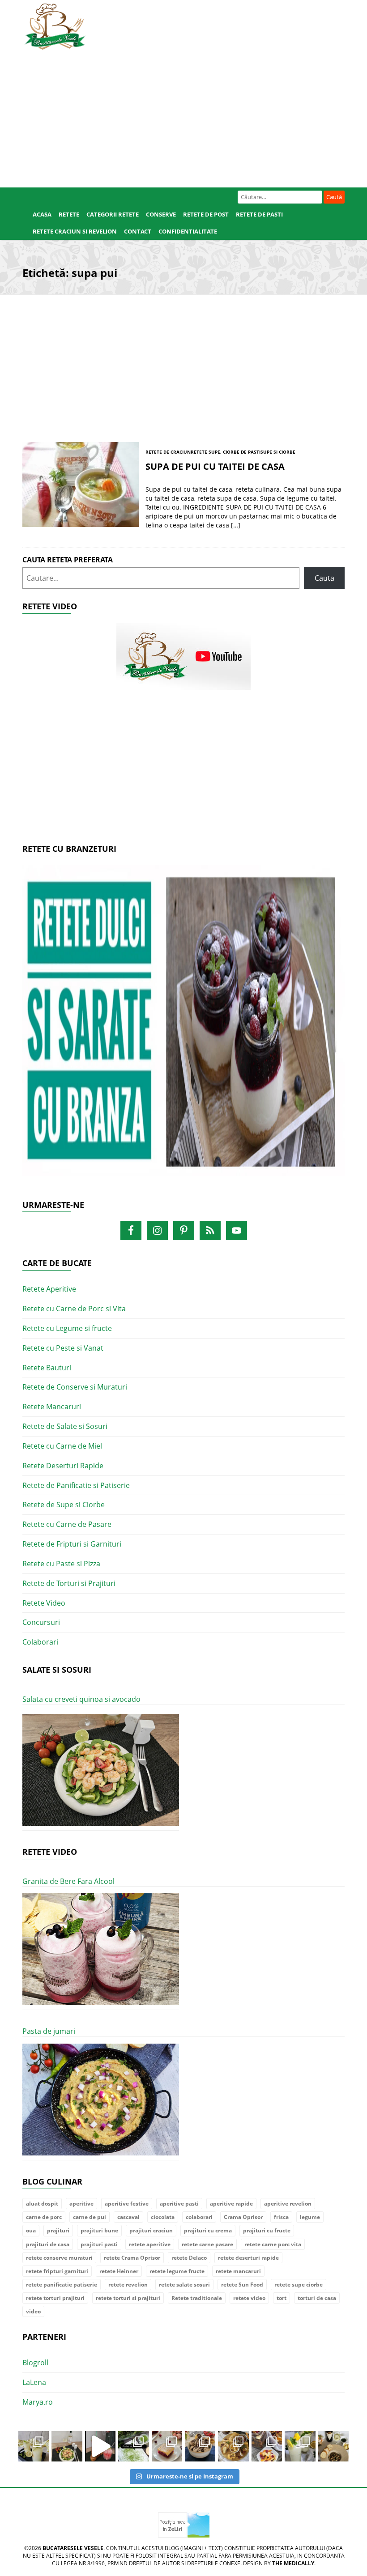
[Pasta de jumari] (101, 2100)
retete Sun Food (242, 2285)
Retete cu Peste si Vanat (63, 1348)
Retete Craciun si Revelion (75, 231)
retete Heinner (119, 2271)
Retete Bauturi (47, 1368)
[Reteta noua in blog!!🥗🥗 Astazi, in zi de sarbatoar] (67, 2446)
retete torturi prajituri (55, 2298)
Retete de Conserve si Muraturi (75, 1387)
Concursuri (41, 1622)
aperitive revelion (288, 2204)
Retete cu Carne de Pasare (67, 1524)
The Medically (293, 2563)
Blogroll (35, 2363)
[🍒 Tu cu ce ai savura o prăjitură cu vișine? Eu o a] (167, 2446)
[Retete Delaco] (183, 1026)
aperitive (81, 2204)
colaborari (199, 2217)
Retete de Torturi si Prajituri (69, 1583)
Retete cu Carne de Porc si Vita (74, 1309)
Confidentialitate (188, 231)
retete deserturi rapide (248, 2258)
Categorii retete (113, 214)
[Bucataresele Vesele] (55, 26)
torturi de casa (317, 2298)
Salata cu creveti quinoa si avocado (81, 1699)
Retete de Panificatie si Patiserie (76, 1485)
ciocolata (163, 2217)
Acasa (42, 214)
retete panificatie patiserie (62, 2285)
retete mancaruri (238, 2271)
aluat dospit (42, 2204)
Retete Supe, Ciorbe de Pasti (226, 452)
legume (310, 2217)
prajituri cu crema (208, 2230)
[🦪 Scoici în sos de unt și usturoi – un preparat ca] (333, 2446)
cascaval (128, 2217)
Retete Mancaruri (52, 1407)
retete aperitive (150, 2244)
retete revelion (128, 2285)
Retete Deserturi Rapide (63, 1466)
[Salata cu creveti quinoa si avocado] (101, 1770)
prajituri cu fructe (267, 2230)
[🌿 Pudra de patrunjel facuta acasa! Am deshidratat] (133, 2446)
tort (282, 2298)
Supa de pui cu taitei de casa (215, 466)
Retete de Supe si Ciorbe (64, 1505)
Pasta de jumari (49, 2031)
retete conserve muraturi (59, 2258)
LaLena (34, 2382)
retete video (249, 2298)
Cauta (324, 578)
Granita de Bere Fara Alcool (68, 1881)
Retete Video (44, 1603)
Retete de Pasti (259, 214)
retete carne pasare (207, 2244)
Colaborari (40, 1642)
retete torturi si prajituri (128, 2298)
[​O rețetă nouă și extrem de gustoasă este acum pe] (233, 2446)
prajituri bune (99, 2230)
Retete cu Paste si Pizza (61, 1564)
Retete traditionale (197, 2298)
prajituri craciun (151, 2230)
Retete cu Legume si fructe (67, 1328)
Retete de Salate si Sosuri (65, 1426)
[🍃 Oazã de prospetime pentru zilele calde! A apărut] (34, 2446)
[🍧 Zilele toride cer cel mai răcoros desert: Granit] (300, 2446)
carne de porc (44, 2217)
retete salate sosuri (184, 2285)
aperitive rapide (231, 2204)
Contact (138, 231)
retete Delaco (189, 2258)
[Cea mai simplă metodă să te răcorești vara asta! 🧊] (100, 2446)
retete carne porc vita (273, 2244)
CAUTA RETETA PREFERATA (68, 560)
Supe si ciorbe (278, 452)
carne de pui (90, 2217)
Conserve (161, 214)
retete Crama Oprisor (132, 2258)
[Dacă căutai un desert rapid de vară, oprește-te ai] (200, 2446)
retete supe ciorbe (299, 2285)
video (33, 2311)
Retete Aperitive (49, 1289)
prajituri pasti (99, 2244)
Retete (69, 214)
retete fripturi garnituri (57, 2271)
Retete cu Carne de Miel (62, 1446)
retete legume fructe (177, 2271)
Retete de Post (206, 214)
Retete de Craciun (168, 452)
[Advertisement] (183, 116)
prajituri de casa (48, 2244)
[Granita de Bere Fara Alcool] (101, 1949)
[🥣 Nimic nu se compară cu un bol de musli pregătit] (267, 2446)
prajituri (58, 2230)
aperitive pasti (179, 2204)
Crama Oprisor (243, 2217)
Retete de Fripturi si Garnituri (72, 1544)
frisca (281, 2217)
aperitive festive (127, 2204)
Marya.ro (38, 2402)
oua (31, 2230)
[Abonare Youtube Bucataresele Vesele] (183, 655)
